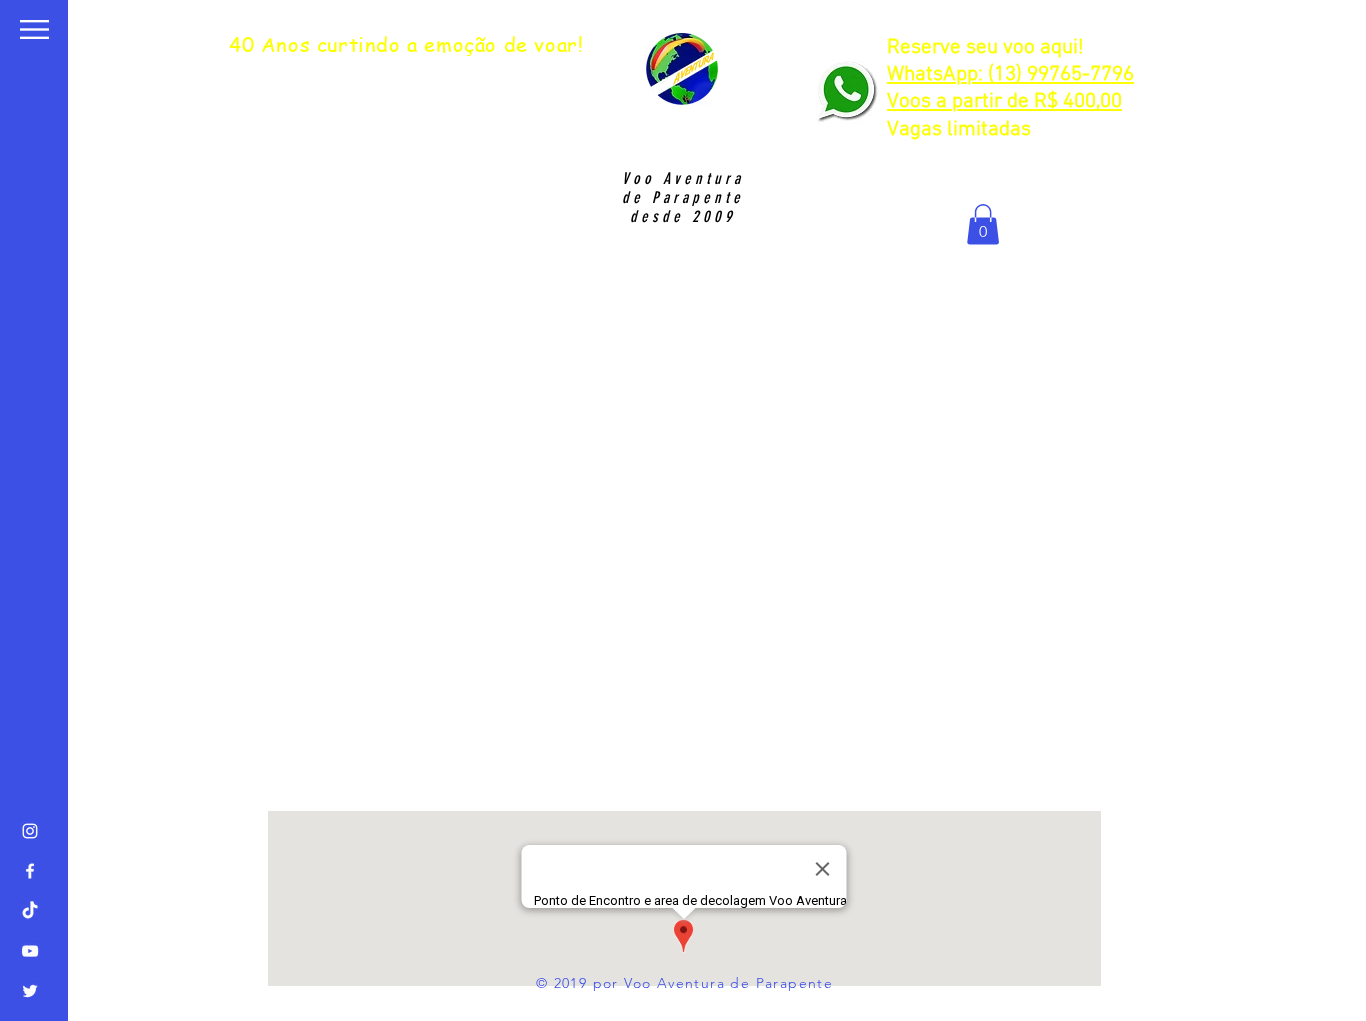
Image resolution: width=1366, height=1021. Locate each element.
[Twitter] (30, 991)
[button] (34, 29)
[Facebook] (30, 871)
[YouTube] (30, 951)
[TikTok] (30, 911)
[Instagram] (30, 831)
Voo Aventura (683, 178)
